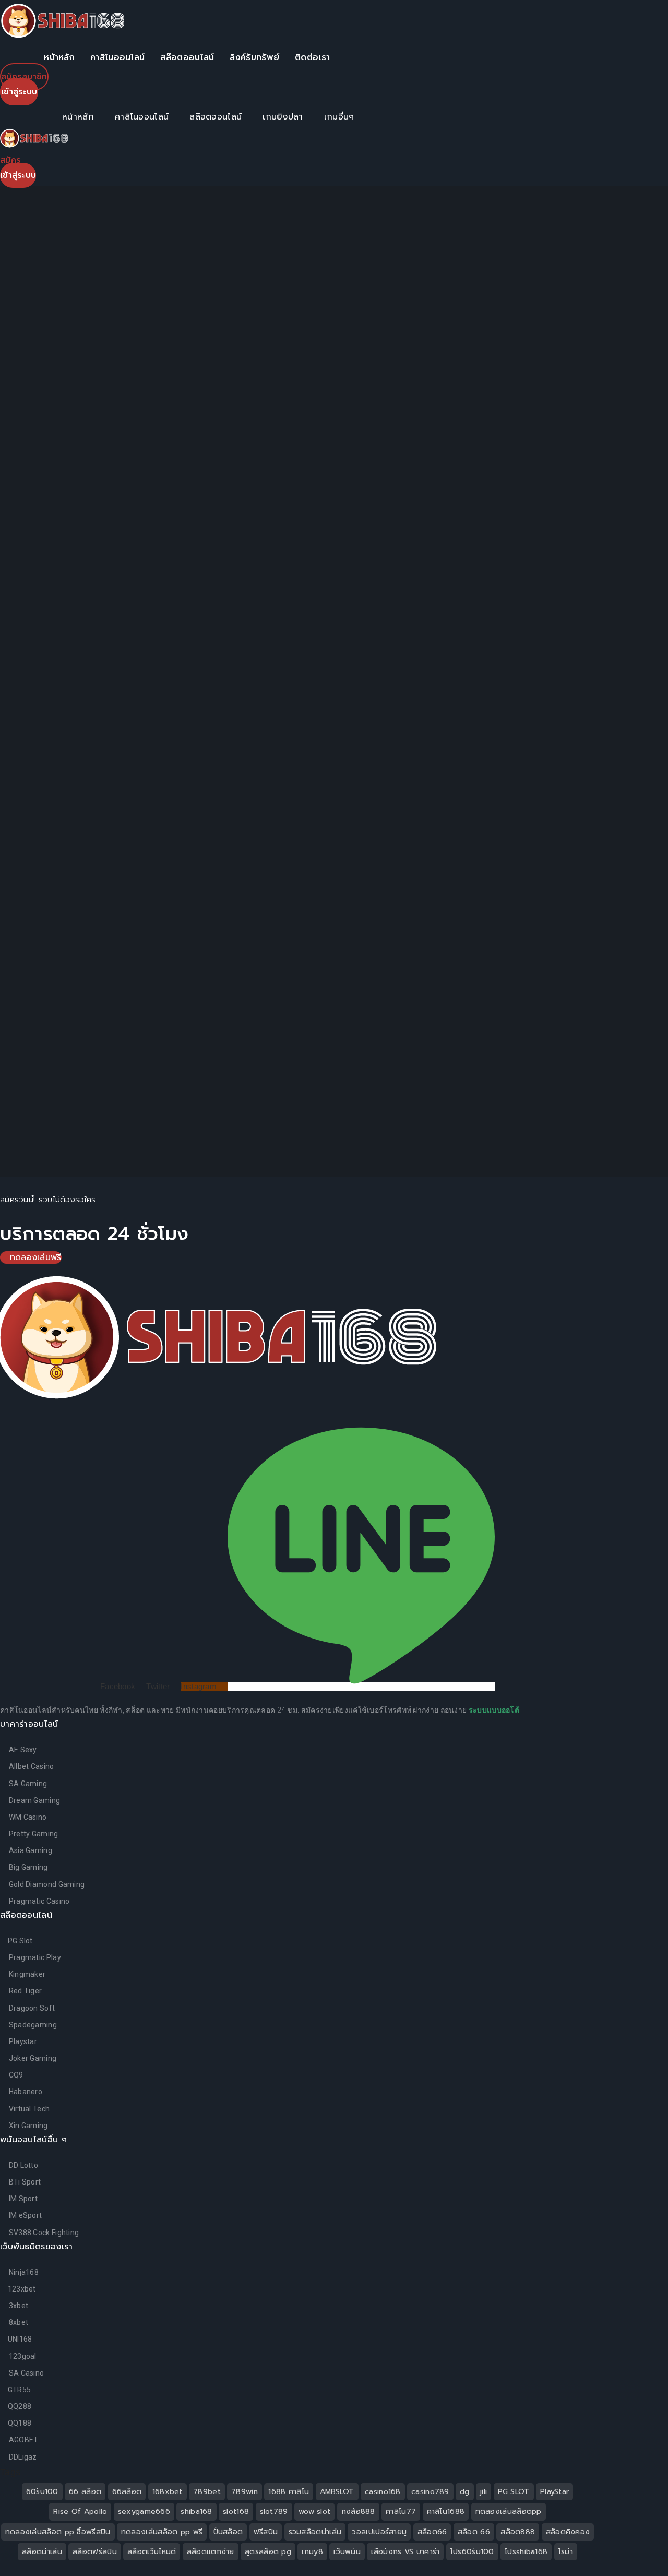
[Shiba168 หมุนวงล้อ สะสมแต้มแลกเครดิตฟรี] (496, 301)
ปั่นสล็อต (228, 2532)
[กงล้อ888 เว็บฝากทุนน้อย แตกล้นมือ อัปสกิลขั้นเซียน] (496, 509)
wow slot (314, 2512)
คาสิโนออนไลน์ (117, 57)
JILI (614, 636)
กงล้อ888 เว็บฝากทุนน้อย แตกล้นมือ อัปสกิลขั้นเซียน (578, 515)
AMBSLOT (337, 2492)
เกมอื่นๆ (339, 117)
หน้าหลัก (59, 57)
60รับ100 (42, 2492)
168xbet (168, 2492)
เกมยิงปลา (283, 117)
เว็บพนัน (347, 2552)
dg (465, 2492)
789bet (207, 2492)
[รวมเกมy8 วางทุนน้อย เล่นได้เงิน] (496, 405)
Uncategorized (520, 733)
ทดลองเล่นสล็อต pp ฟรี (162, 2532)
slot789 (274, 2512)
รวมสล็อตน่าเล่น (315, 2532)
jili (484, 2492)
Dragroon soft (514, 636)
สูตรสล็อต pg (268, 2552)
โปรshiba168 (526, 2552)
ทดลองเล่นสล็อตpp (509, 2512)
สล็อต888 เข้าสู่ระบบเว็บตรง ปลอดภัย (574, 358)
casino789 (430, 2492)
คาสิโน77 (401, 2512)
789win (244, 2492)
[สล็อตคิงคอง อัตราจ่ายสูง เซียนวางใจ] (496, 457)
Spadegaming (589, 708)
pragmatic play (518, 708)
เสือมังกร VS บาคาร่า (405, 2552)
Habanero (576, 636)
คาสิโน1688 (446, 2512)
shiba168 (196, 2512)
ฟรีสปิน (266, 2532)
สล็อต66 (432, 2532)
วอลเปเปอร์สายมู (379, 2532)
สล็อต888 (518, 2532)
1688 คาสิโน (289, 2492)
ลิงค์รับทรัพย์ (254, 57)
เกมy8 (312, 2552)
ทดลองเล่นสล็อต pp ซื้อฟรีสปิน (58, 2532)
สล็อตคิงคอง (568, 2532)
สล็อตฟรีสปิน (95, 2552)
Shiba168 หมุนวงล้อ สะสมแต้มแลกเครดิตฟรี (573, 306)
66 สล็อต (85, 2492)
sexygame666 (144, 2512)
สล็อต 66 (474, 2532)
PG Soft (529, 660)
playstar (574, 660)
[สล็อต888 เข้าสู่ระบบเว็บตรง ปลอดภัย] (496, 353)
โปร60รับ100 (472, 2552)
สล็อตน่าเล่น (42, 2552)
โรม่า (566, 2552)
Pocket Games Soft (552, 684)
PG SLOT (514, 2492)
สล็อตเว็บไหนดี (152, 2552)
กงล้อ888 (358, 2512)
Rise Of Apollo (80, 2512)
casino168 (383, 2492)
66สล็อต (127, 2492)
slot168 (236, 2512)
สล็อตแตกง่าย (211, 2552)
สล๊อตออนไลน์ (187, 57)
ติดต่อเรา (312, 57)
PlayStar (554, 2492)
